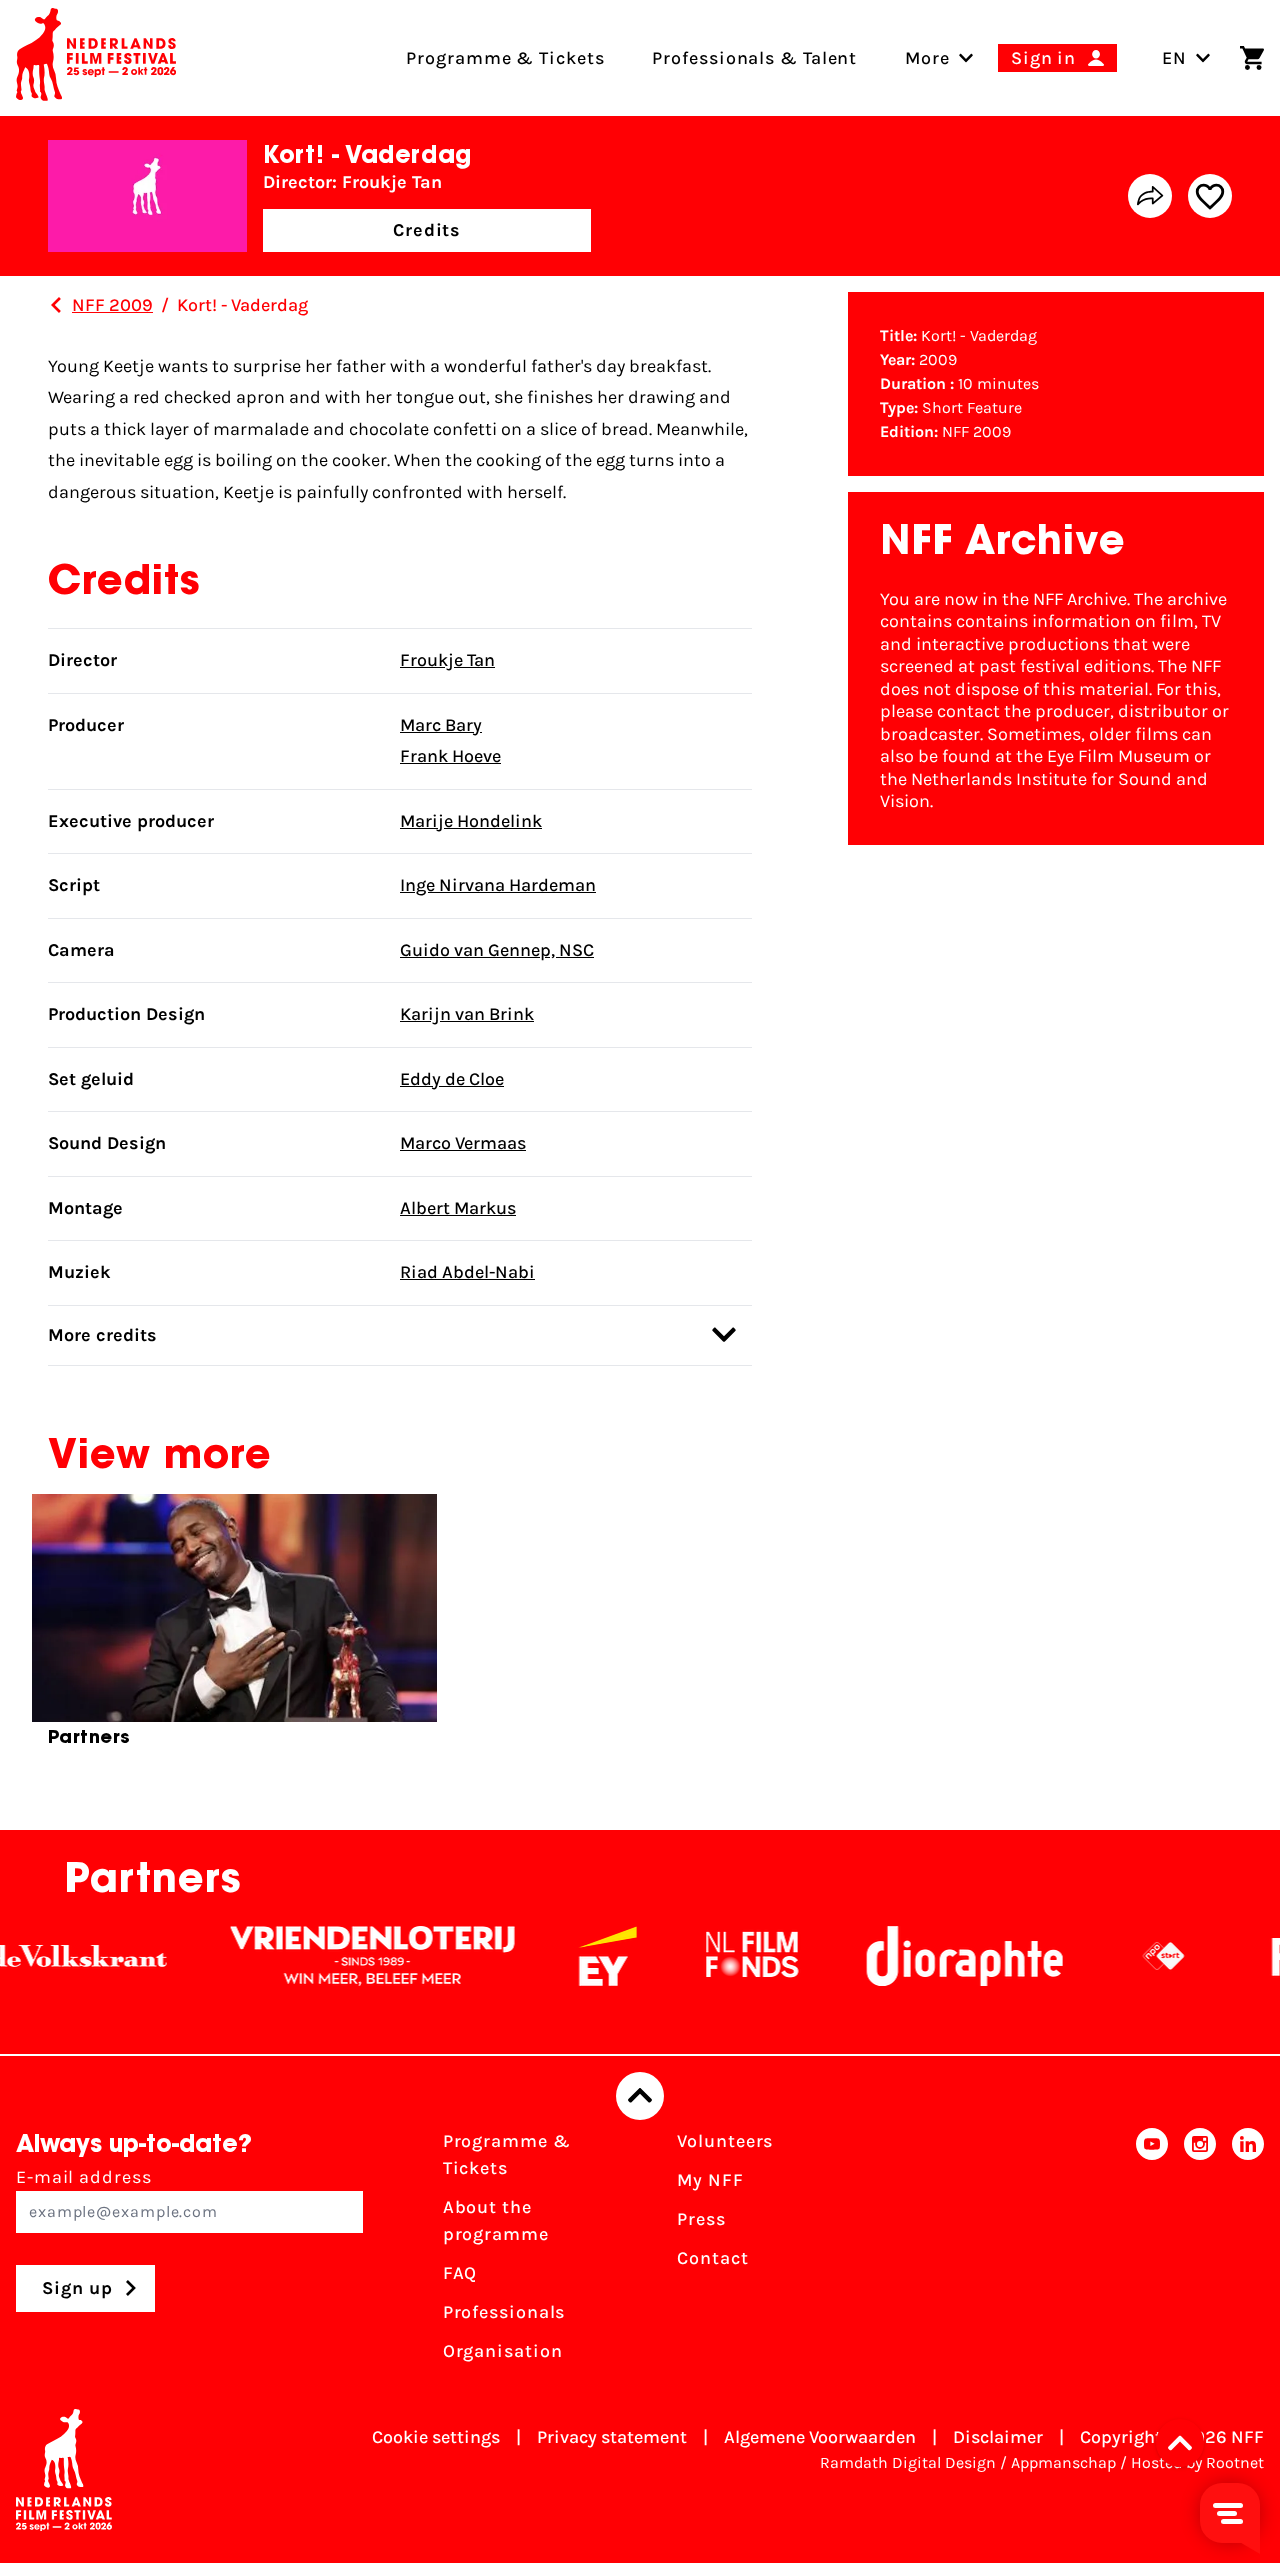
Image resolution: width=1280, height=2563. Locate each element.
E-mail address (84, 2177)
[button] (1186, 2443)
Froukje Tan (447, 660)
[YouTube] (1152, 2252)
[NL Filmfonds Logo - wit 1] (717, 1956)
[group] (234, 1629)
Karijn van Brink (467, 1014)
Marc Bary (441, 725)
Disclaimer (998, 2437)
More (927, 58)
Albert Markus (458, 1208)
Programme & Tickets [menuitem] (505, 58)
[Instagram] (1200, 2252)
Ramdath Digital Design (908, 2462)
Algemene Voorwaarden (820, 2437)
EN (1174, 58)
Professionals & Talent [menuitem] (754, 58)
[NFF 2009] (56, 305)
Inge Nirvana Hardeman (498, 885)
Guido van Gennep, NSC (497, 950)
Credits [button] (427, 230)
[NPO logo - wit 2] (1129, 1956)
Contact (712, 2258)
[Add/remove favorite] (1210, 196)
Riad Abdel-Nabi (467, 1272)
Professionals (504, 2312)
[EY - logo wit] (573, 1956)
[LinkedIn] (1248, 2252)
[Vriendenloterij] (338, 1956)
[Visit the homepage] (96, 58)
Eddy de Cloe (452, 1079)
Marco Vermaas (463, 1143)
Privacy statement (612, 2437)
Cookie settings (436, 2437)
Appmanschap (1063, 2462)
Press (701, 2219)
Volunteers (725, 2141)
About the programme (496, 2220)
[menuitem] (927, 58)
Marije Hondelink (471, 821)
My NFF (710, 2180)
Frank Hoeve (450, 756)
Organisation (503, 2351)
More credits (102, 1335)
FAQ (460, 2273)
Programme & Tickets (507, 2154)
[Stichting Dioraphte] (930, 1956)
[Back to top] (640, 2096)
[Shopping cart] (1252, 58)
